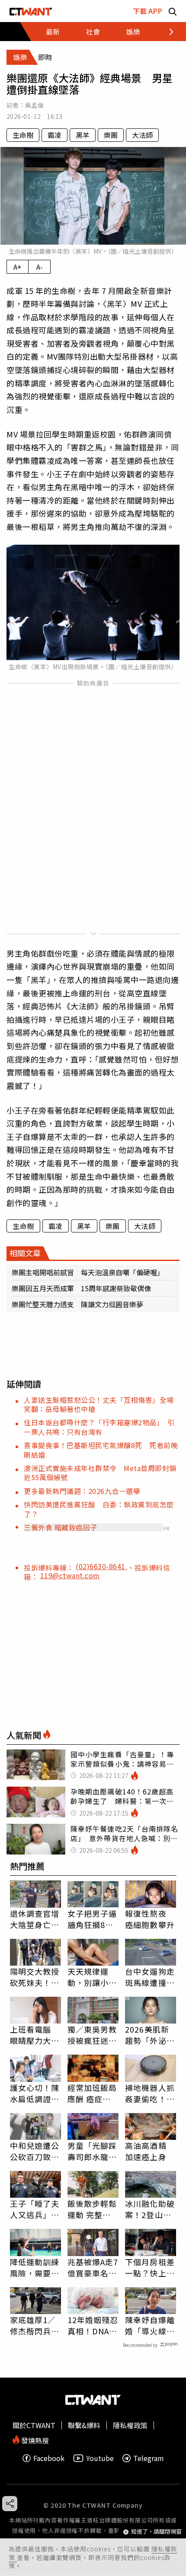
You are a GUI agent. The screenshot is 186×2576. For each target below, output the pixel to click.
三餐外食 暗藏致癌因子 (61, 1527)
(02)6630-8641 (101, 1566)
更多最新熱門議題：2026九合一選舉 (82, 1491)
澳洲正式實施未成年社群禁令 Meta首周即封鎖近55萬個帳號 (100, 1473)
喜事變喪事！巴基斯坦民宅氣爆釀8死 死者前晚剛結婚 (101, 1450)
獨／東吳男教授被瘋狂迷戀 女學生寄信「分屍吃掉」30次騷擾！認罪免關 (93, 2035)
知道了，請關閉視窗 (156, 2532)
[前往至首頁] (31, 11)
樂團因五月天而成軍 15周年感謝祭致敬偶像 (81, 1288)
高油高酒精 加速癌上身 (146, 2151)
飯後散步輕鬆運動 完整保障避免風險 (92, 2209)
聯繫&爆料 (84, 2425)
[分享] (10, 2504)
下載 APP (148, 11)
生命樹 (23, 135)
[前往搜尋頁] (173, 11)
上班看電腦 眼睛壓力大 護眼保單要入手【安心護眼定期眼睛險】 (35, 2035)
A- (40, 267)
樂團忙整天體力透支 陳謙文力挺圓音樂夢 (77, 1304)
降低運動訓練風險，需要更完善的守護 (35, 2267)
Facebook (49, 2458)
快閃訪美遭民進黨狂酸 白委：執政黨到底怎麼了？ (99, 1509)
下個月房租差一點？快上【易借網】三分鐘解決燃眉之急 (150, 2267)
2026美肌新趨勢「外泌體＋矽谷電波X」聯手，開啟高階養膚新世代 (150, 2035)
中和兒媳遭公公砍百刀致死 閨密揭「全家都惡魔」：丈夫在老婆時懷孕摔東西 (35, 2151)
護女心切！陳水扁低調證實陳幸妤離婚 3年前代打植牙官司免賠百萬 (35, 2093)
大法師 (142, 135)
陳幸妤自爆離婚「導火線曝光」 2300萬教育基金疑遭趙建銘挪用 (150, 2325)
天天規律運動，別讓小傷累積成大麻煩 (92, 1977)
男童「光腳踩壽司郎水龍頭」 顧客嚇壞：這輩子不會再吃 (92, 2151)
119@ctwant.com (70, 1575)
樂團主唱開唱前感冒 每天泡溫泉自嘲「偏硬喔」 (88, 1272)
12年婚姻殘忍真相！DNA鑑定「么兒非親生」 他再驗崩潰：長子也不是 (93, 2325)
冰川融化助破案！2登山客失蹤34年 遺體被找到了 (151, 2209)
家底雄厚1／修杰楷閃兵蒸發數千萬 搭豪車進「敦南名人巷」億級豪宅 (35, 2325)
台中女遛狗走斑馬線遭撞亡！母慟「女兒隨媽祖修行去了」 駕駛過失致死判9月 (150, 1977)
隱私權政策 (130, 2425)
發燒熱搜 (34, 2440)
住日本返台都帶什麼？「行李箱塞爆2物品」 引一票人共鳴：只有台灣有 (99, 1427)
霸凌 (55, 135)
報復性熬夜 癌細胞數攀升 (150, 1919)
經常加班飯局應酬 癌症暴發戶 (92, 2093)
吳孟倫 (34, 105)
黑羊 (83, 135)
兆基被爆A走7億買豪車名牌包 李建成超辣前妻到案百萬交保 (93, 2267)
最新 (53, 32)
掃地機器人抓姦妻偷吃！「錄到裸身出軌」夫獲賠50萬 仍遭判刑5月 (151, 2093)
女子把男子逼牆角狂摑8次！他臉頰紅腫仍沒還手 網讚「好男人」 (92, 1919)
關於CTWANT (34, 2425)
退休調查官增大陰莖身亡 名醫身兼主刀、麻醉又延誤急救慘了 (35, 1919)
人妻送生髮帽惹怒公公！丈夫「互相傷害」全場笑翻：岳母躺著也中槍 (99, 1404)
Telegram (149, 2458)
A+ (18, 267)
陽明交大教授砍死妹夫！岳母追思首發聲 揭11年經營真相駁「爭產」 (35, 1977)
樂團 (111, 135)
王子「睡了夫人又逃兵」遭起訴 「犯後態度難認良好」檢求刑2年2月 (35, 2209)
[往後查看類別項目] (166, 32)
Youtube (100, 2458)
